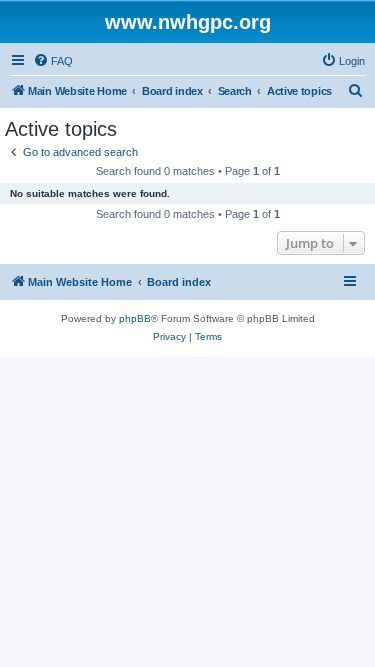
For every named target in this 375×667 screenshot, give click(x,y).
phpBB (135, 318)
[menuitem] (53, 61)
